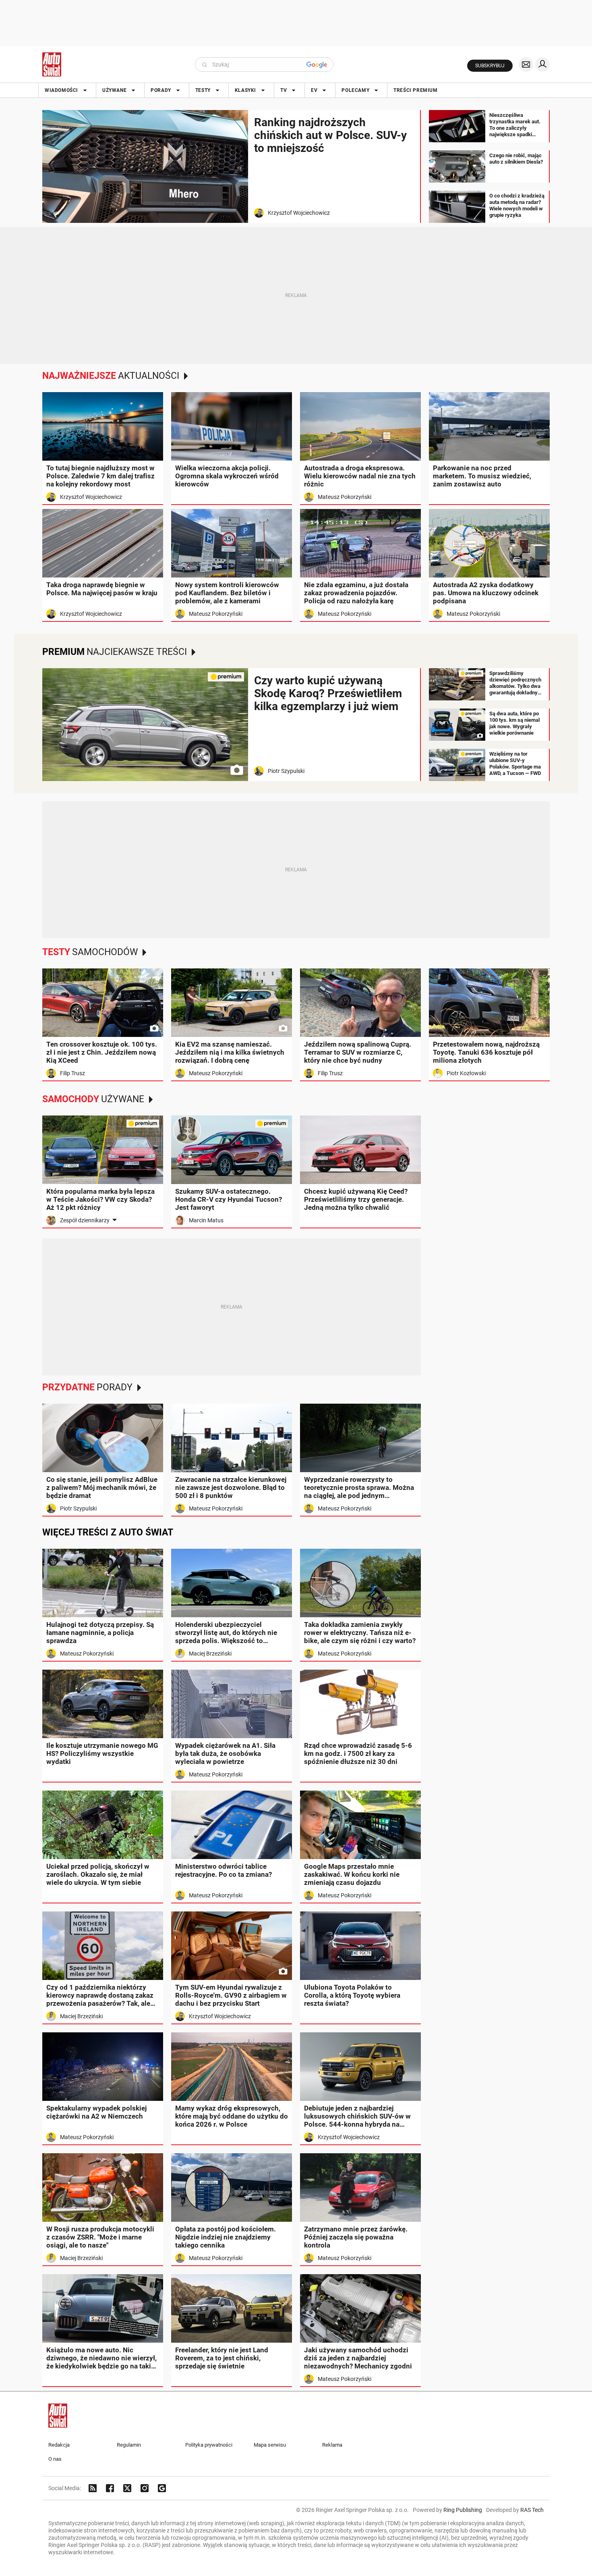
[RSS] (93, 2488)
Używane (114, 90)
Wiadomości (61, 90)
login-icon (542, 64)
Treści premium (415, 90)
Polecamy (355, 90)
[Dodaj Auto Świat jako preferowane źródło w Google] (162, 2488)
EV (314, 90)
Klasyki (245, 90)
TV (284, 90)
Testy (203, 90)
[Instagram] (145, 2488)
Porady (161, 90)
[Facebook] (110, 2488)
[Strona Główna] (52, 64)
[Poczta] (526, 64)
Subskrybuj (490, 66)
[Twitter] (127, 2488)
